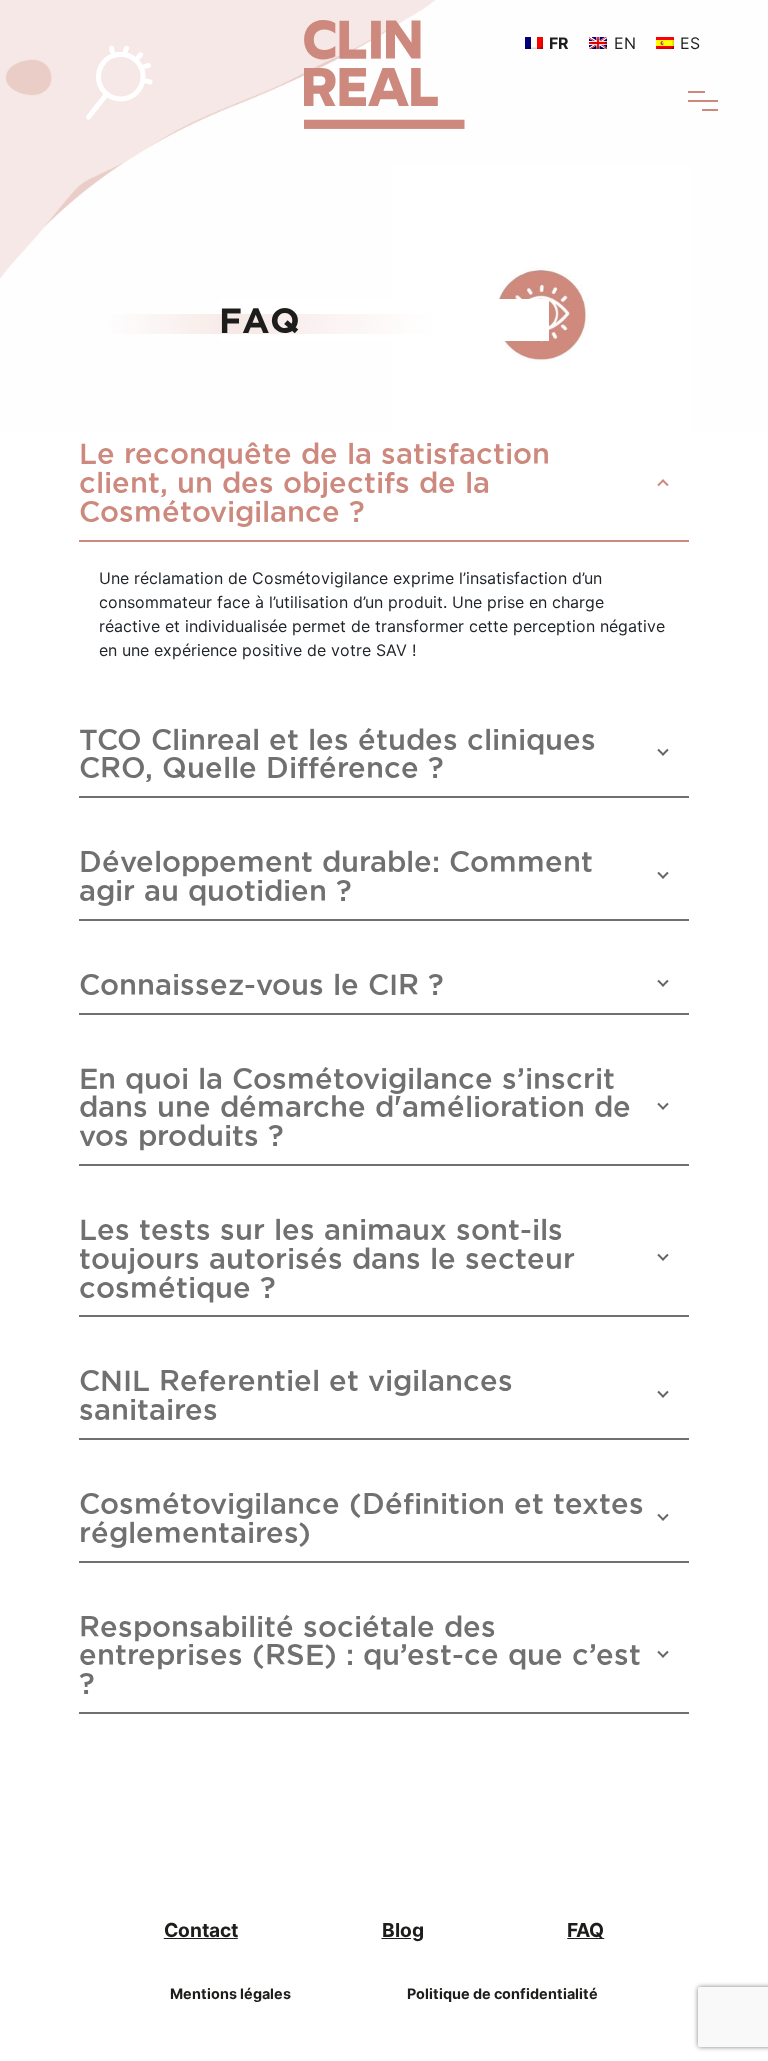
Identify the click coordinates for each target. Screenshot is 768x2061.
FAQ (585, 1930)
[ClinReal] (384, 63)
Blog (403, 1930)
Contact (201, 1930)
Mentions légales (230, 1993)
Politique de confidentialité (502, 1993)
